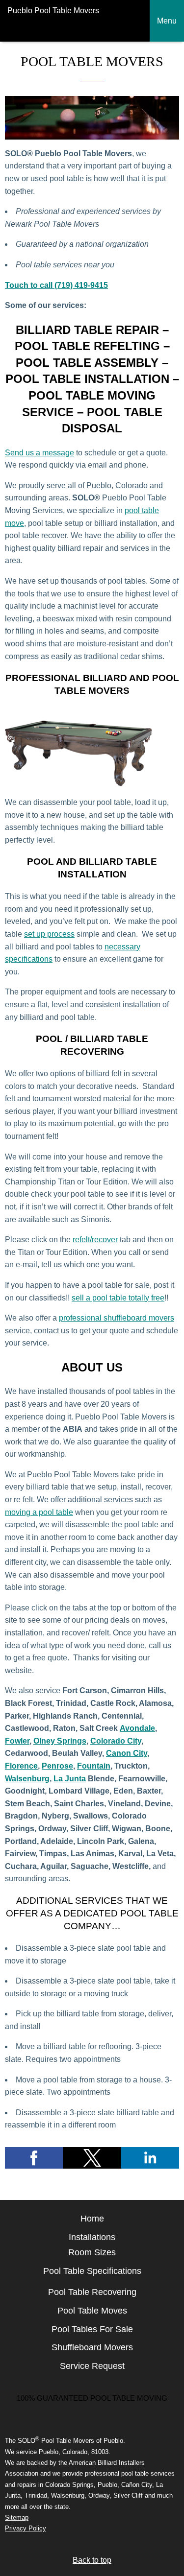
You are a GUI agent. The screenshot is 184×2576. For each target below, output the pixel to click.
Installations (92, 2237)
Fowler (17, 1741)
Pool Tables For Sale (92, 2329)
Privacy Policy (26, 2528)
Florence (21, 1766)
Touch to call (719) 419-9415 (56, 285)
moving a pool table (39, 1512)
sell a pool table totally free (118, 1298)
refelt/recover (95, 1240)
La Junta (70, 1779)
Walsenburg (27, 1779)
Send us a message (39, 453)
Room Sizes (92, 2252)
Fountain (94, 1766)
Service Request (92, 2366)
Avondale (137, 1728)
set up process (49, 934)
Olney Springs (60, 1741)
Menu (167, 21)
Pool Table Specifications (92, 2271)
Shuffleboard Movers (92, 2347)
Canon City (127, 1753)
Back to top (92, 2560)
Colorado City (116, 1741)
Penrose (57, 1766)
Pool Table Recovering (92, 2292)
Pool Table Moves (92, 2311)
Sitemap (17, 2517)
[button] (34, 2158)
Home (92, 2219)
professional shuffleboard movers (117, 1318)
